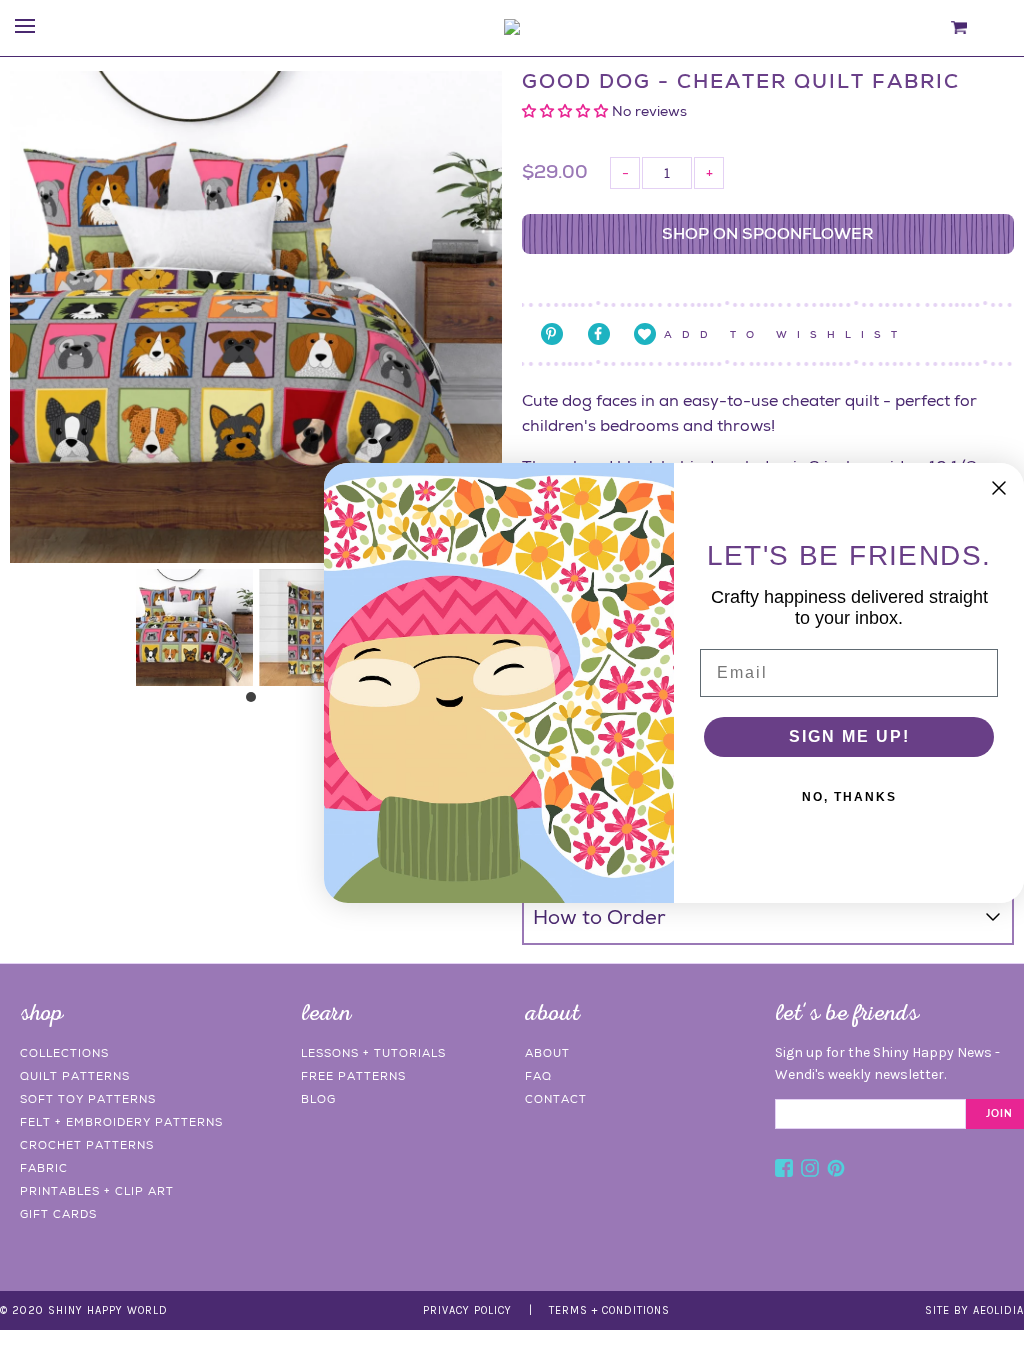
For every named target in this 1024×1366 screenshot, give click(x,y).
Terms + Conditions (609, 1310)
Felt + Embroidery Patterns (121, 1122)
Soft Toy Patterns (88, 1099)
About (547, 1053)
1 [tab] (256, 702)
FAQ (538, 1076)
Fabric (44, 1168)
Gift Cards (58, 1214)
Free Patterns (353, 1076)
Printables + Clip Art (97, 1191)
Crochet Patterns (87, 1145)
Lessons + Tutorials (373, 1053)
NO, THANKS (849, 797)
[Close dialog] (999, 488)
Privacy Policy (467, 1310)
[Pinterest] (836, 1171)
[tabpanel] (194, 627)
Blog (318, 1099)
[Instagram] (810, 1171)
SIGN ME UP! (849, 736)
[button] (567, 111)
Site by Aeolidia (974, 1310)
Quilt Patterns (75, 1076)
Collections (64, 1053)
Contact (556, 1099)
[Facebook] (784, 1171)
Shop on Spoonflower (768, 233)
